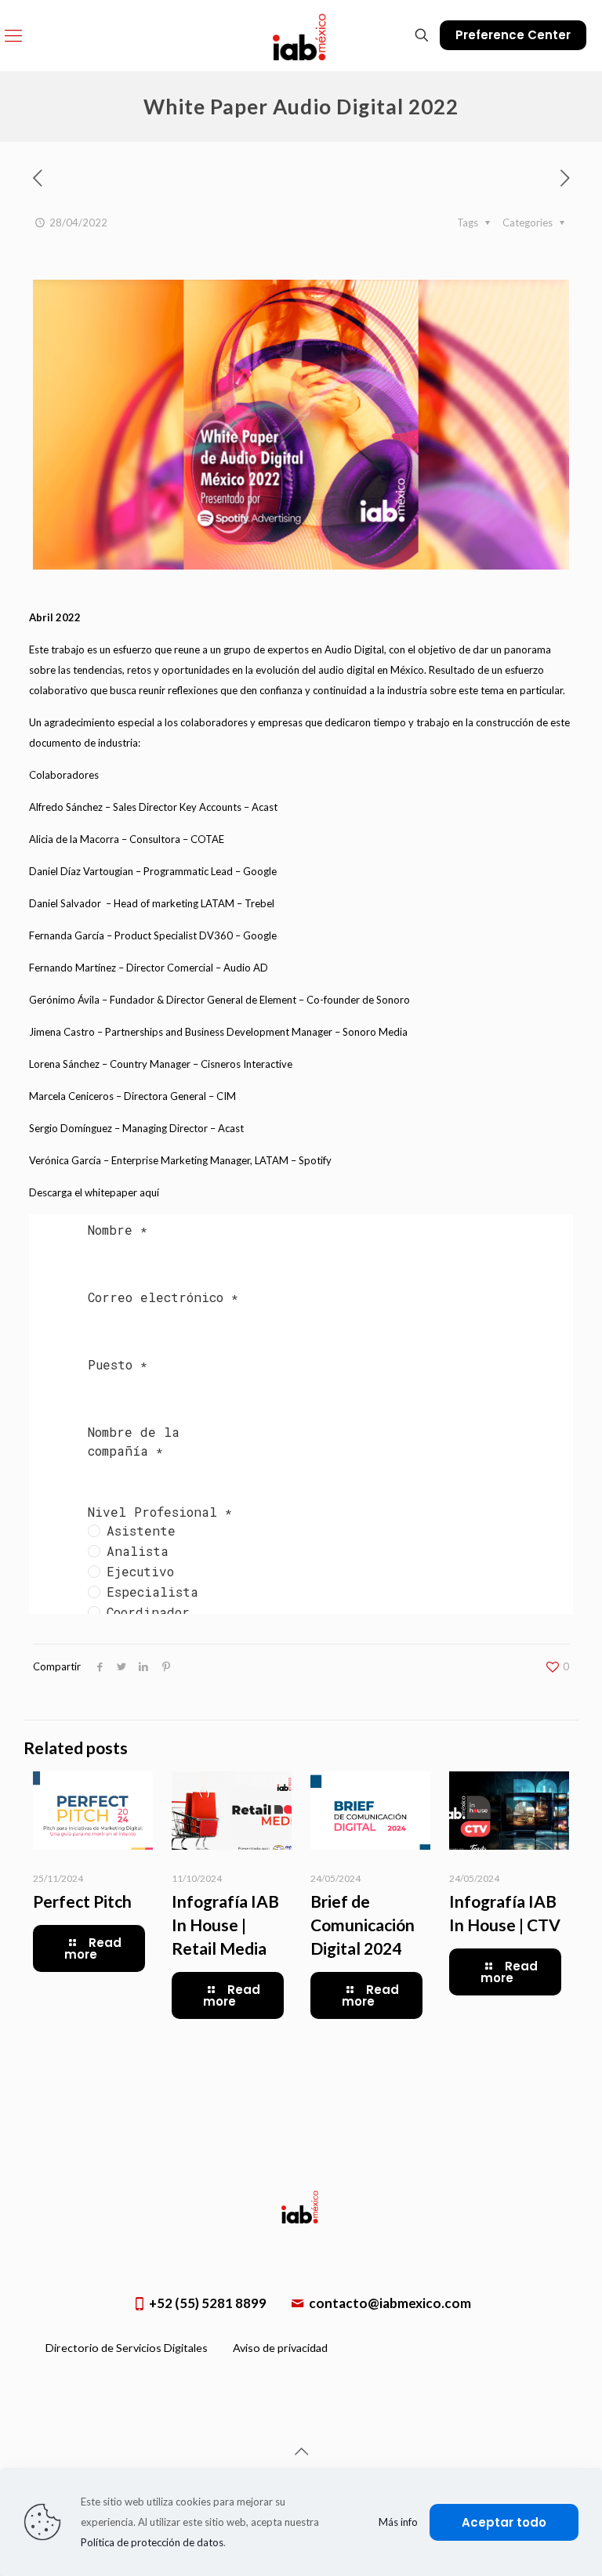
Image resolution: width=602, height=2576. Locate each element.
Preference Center (513, 35)
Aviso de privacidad (280, 2348)
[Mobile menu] (13, 35)
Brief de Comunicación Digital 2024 (363, 1925)
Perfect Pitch (82, 1901)
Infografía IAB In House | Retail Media (225, 1925)
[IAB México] (301, 35)
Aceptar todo (504, 2522)
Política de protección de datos (152, 2542)
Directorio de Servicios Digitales (127, 2348)
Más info (398, 2522)
